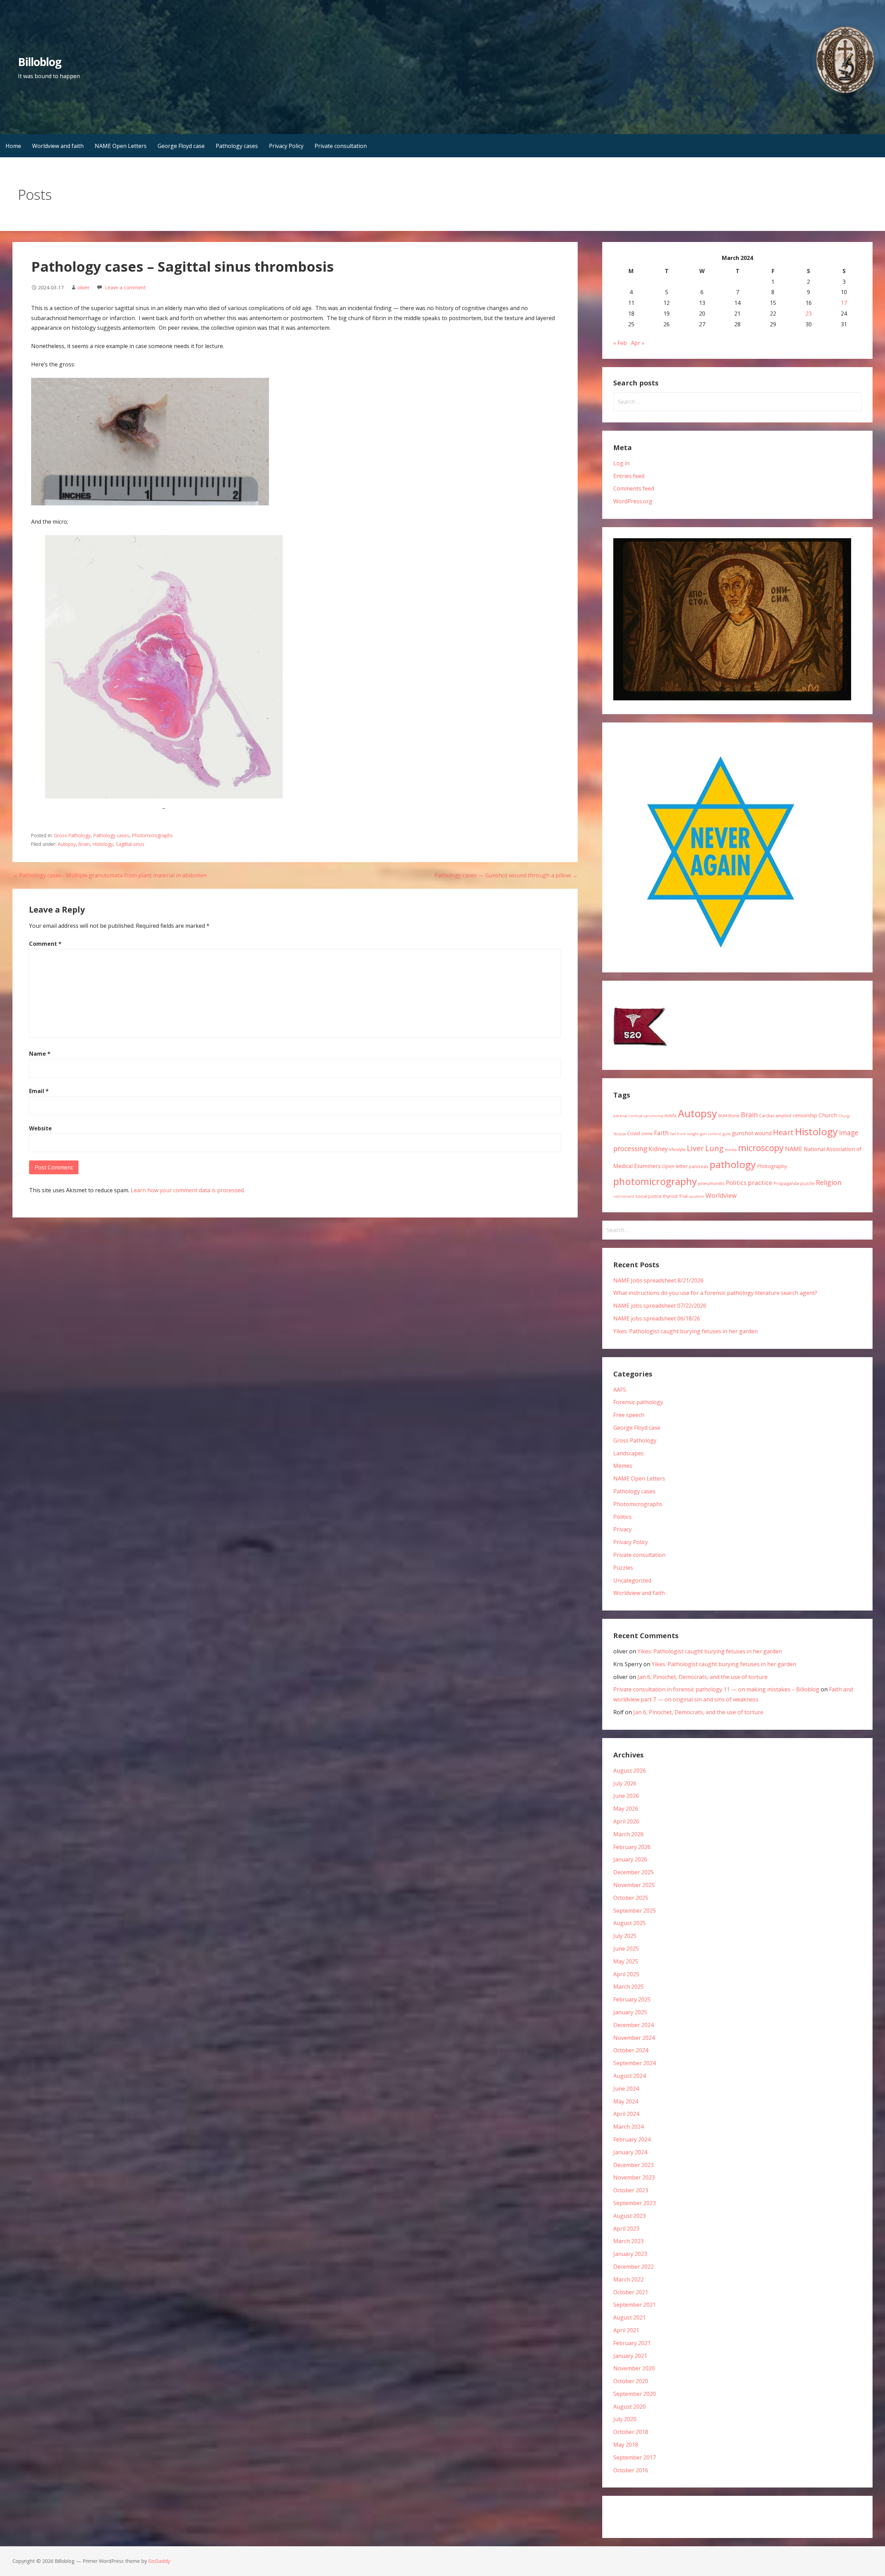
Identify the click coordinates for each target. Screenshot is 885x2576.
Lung (714, 1148)
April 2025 (626, 1974)
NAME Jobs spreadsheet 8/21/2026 (658, 1280)
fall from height (684, 1134)
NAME (794, 1149)
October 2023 (631, 2190)
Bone (734, 1116)
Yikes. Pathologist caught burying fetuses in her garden (686, 1331)
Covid (634, 1133)
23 (809, 314)
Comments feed (634, 488)
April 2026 (626, 1821)
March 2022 (628, 2279)
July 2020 (625, 2419)
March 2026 (628, 1834)
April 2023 (626, 2229)
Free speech (629, 1415)
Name (40, 1054)
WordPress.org (633, 501)
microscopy (761, 1148)
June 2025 (626, 1949)
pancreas (699, 1166)
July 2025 (625, 1936)
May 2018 (626, 2445)
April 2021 (626, 2330)
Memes (623, 1466)
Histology (103, 844)
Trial (683, 1196)
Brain (84, 844)
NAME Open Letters (121, 146)
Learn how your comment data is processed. (188, 1190)
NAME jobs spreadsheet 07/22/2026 (660, 1306)
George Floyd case (181, 146)
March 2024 (628, 2127)
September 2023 (635, 2203)
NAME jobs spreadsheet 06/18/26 (657, 1318)
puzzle (807, 1183)
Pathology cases (237, 146)
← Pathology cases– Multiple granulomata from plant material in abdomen (110, 875)
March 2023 (628, 2241)
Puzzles (623, 1568)
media (731, 1150)
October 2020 (631, 2381)
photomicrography (655, 1181)
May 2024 (626, 2101)
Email (39, 1091)
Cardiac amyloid (775, 1116)
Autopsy (67, 844)
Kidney (658, 1149)
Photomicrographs (152, 835)
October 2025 (631, 1898)
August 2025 (630, 1923)
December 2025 (634, 1872)
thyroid (670, 1196)
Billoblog (40, 62)
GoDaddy (159, 2561)
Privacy (622, 1529)
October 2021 (631, 2292)
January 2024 (630, 2152)
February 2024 (632, 2139)
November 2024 (634, 2038)
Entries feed (629, 476)
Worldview (721, 1195)
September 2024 (635, 2063)
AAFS (620, 1390)
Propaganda (786, 1183)
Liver (695, 1148)
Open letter (675, 1166)
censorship (805, 1115)
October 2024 (631, 2050)
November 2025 (634, 1885)
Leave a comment (125, 287)
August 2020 (630, 2407)
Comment (45, 944)
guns (726, 1134)
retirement (624, 1196)
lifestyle (677, 1149)
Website (40, 1128)
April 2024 (626, 2114)
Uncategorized (632, 1580)
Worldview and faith (58, 146)
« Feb (620, 343)
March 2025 (628, 1987)
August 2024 (630, 2076)
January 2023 (630, 2254)
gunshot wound (752, 1133)
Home (13, 146)
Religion (829, 1182)
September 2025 (635, 1911)
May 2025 (626, 1961)
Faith (662, 1133)
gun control (711, 1134)
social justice (649, 1196)
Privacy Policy (286, 146)
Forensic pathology (638, 1402)
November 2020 (634, 2368)
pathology (733, 1164)
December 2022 (634, 2267)
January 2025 (630, 2012)
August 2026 (630, 1771)
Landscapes (628, 1453)
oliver (83, 287)
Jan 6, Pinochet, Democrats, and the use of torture (702, 1677)
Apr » (638, 343)
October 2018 (631, 2432)
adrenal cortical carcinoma (638, 1116)
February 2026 (632, 1847)
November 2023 (634, 2177)
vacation (697, 1196)
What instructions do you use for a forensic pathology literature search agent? (715, 1293)
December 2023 (634, 2165)
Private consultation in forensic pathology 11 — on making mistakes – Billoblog (716, 1689)
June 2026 (626, 1796)
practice (760, 1183)
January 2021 (630, 2356)
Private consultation (341, 146)
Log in (621, 463)
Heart (783, 1132)
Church (828, 1115)
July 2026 (625, 1783)
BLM (723, 1116)
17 (844, 303)
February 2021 (632, 2343)
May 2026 (626, 1809)
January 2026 (630, 1859)
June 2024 (626, 2089)
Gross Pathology (72, 835)
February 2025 (632, 1999)
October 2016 (631, 2470)
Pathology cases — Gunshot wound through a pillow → (506, 875)
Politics (736, 1183)
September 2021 (635, 2305)
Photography (772, 1166)
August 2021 (630, 2317)
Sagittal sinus (130, 844)
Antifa (670, 1116)
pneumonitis (711, 1183)
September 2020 (635, 2394)
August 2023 (630, 2216)
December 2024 (634, 2025)
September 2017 (635, 2457)
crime (647, 1133)
